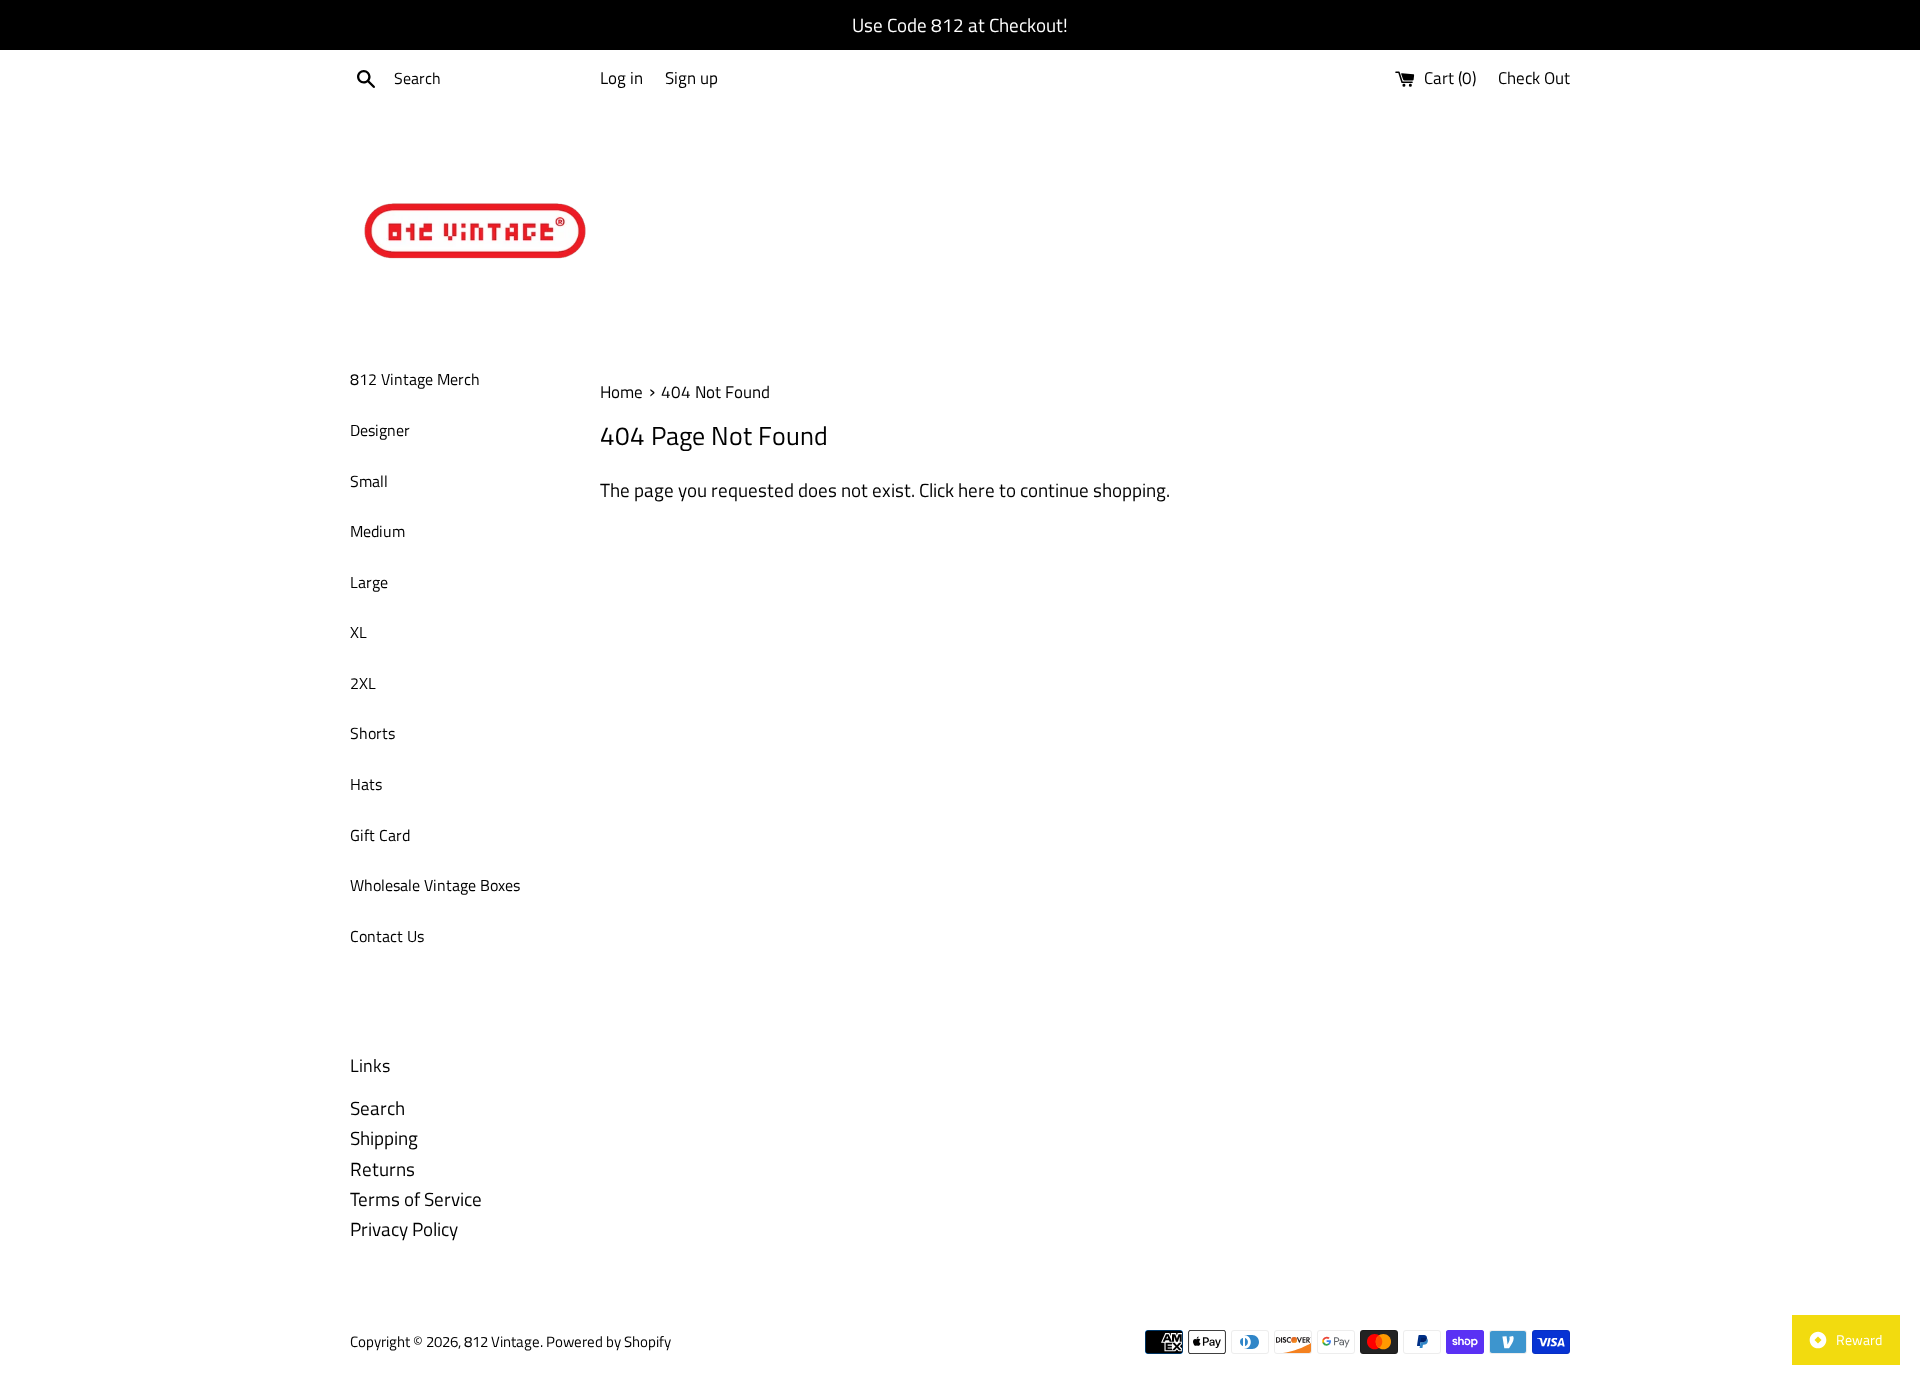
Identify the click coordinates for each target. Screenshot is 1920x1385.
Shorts (372, 733)
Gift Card (380, 835)
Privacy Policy (404, 1228)
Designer (380, 430)
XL (358, 632)
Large (369, 582)
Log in (621, 78)
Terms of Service (416, 1198)
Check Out (1534, 78)
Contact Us (387, 936)
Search (377, 1107)
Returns (382, 1168)
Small (369, 481)
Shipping (384, 1137)
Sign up (691, 78)
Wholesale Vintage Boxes (435, 885)
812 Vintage (502, 1341)
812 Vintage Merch (415, 379)
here (976, 489)
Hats (366, 784)
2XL (363, 683)
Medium (377, 531)
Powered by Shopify (608, 1341)
